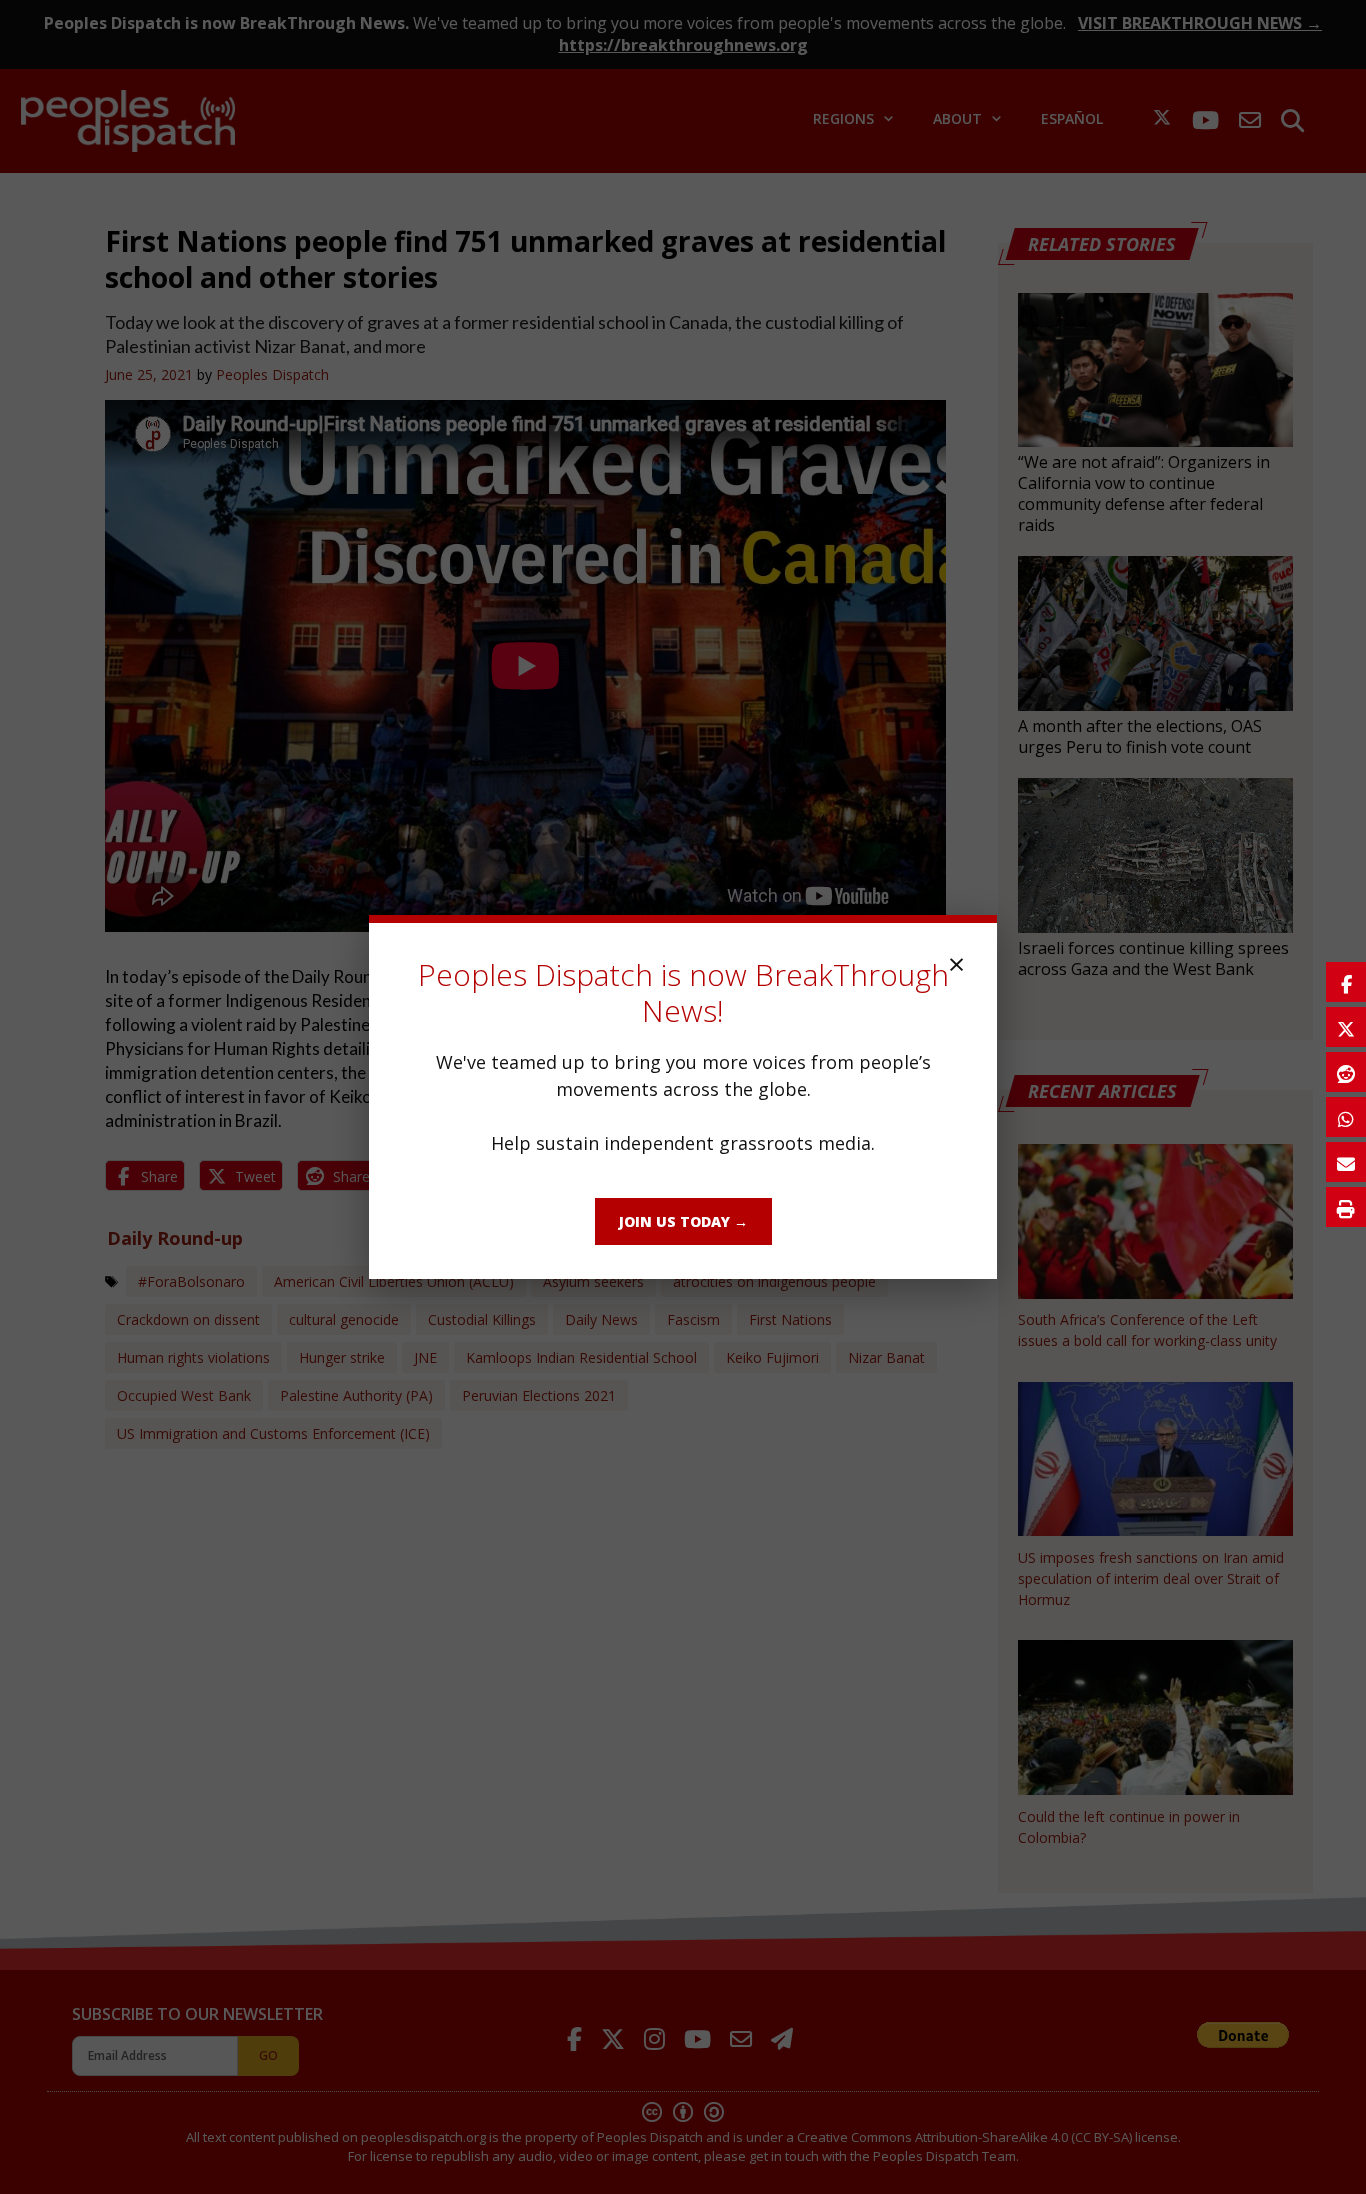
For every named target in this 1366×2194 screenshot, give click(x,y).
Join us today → (683, 1221)
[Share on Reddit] (1346, 1072)
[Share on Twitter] (1346, 1027)
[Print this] (1346, 1207)
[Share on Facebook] (1346, 982)
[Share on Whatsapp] (1346, 1117)
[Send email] (1346, 1162)
